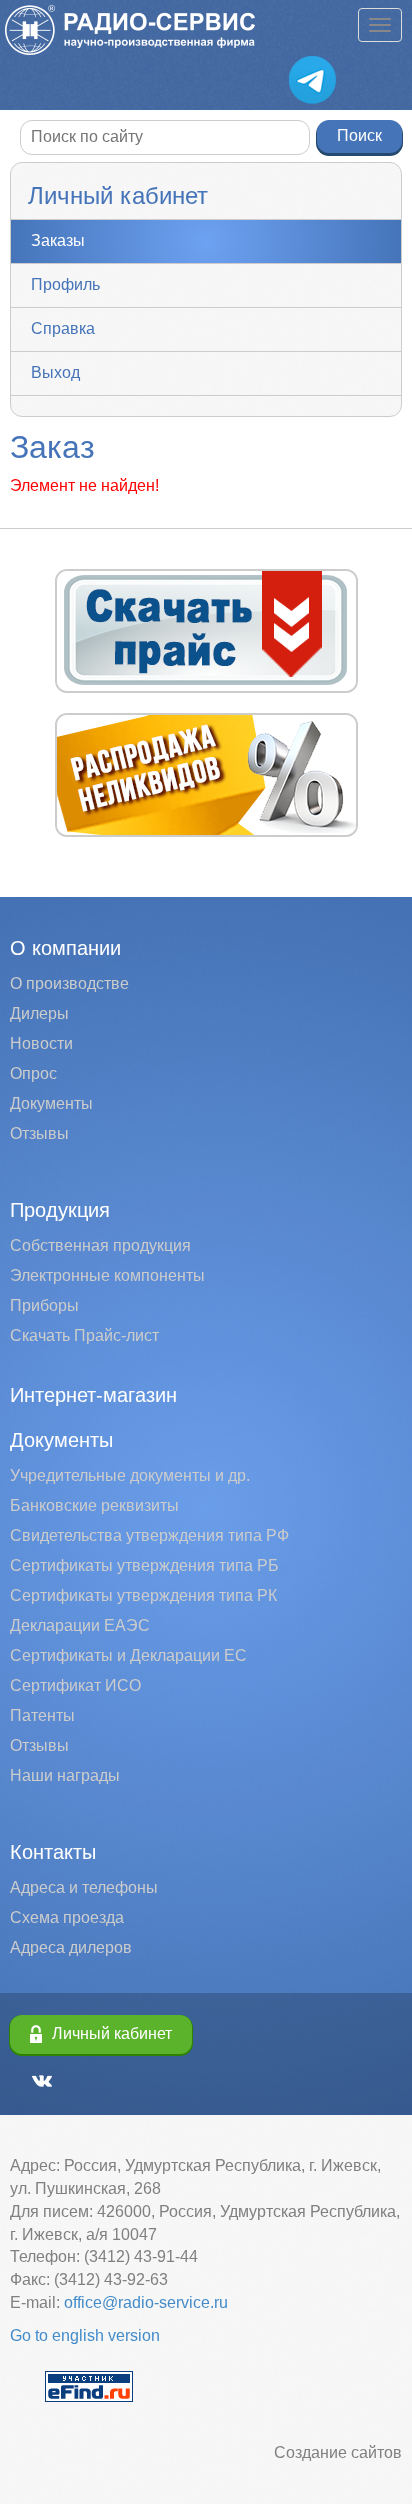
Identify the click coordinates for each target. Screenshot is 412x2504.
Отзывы (39, 1133)
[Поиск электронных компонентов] (89, 2384)
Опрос (33, 1073)
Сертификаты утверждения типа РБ (144, 1565)
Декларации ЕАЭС (80, 1625)
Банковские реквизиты (94, 1505)
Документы (51, 1103)
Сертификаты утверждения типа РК (143, 1595)
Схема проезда (67, 1917)
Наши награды (65, 1775)
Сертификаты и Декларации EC (128, 1655)
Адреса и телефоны (84, 1887)
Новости (41, 1043)
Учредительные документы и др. (130, 1475)
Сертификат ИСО (75, 1685)
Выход (55, 372)
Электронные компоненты (107, 1275)
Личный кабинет (112, 2033)
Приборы (44, 1305)
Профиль (65, 284)
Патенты (42, 1715)
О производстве (69, 983)
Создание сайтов (338, 2452)
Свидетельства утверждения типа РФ (149, 1535)
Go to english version (85, 2335)
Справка (63, 328)
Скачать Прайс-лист (84, 1335)
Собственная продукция (100, 1245)
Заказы (58, 240)
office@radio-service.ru (146, 2302)
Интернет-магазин (93, 1395)
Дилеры (39, 1013)
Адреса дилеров (71, 1947)
